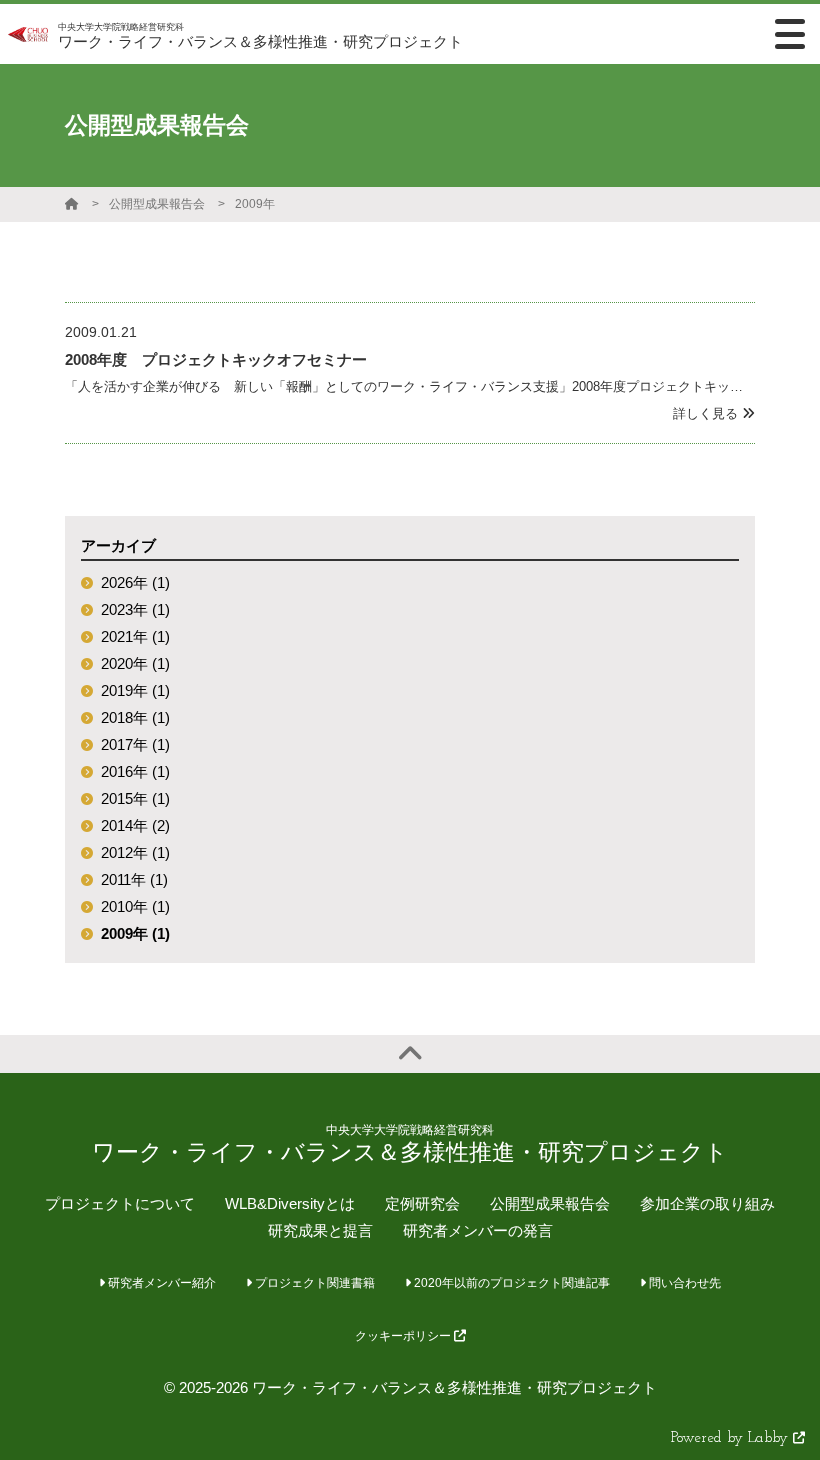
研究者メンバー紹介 (160, 1283)
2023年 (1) (135, 609)
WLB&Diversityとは (290, 1203)
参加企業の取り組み (707, 1203)
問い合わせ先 (683, 1283)
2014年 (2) (135, 825)
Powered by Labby (732, 1438)
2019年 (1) (135, 690)
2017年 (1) (135, 744)
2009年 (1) (135, 933)
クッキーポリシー (404, 1336)
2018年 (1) (135, 717)
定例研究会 (422, 1203)
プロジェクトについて (120, 1203)
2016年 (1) (135, 771)
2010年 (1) (135, 906)
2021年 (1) (135, 636)
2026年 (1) (135, 582)
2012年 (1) (135, 852)
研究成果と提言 (320, 1230)
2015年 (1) (135, 798)
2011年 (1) (134, 879)
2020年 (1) (135, 663)
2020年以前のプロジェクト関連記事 (510, 1283)
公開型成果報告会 (157, 204)
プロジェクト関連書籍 (313, 1283)
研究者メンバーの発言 (478, 1230)
